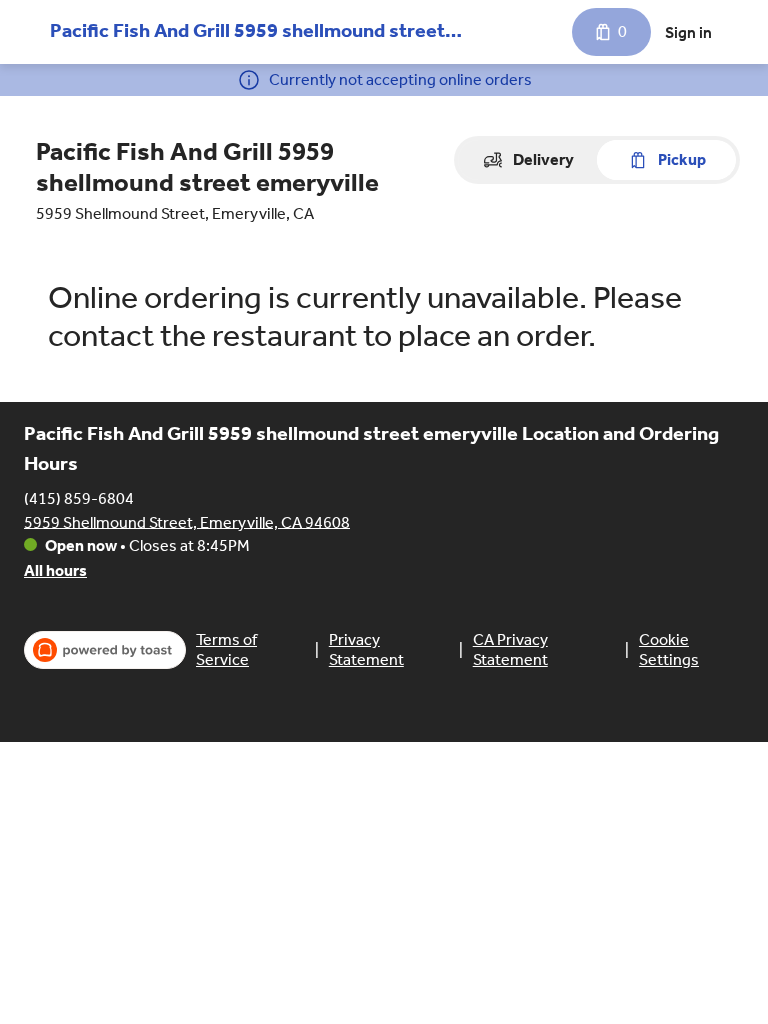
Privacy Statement (366, 649)
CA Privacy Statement (510, 649)
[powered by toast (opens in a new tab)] (105, 650)
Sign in (688, 32)
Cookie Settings (669, 649)
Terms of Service (226, 649)
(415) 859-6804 (79, 497)
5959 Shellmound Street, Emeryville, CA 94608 (187, 521)
